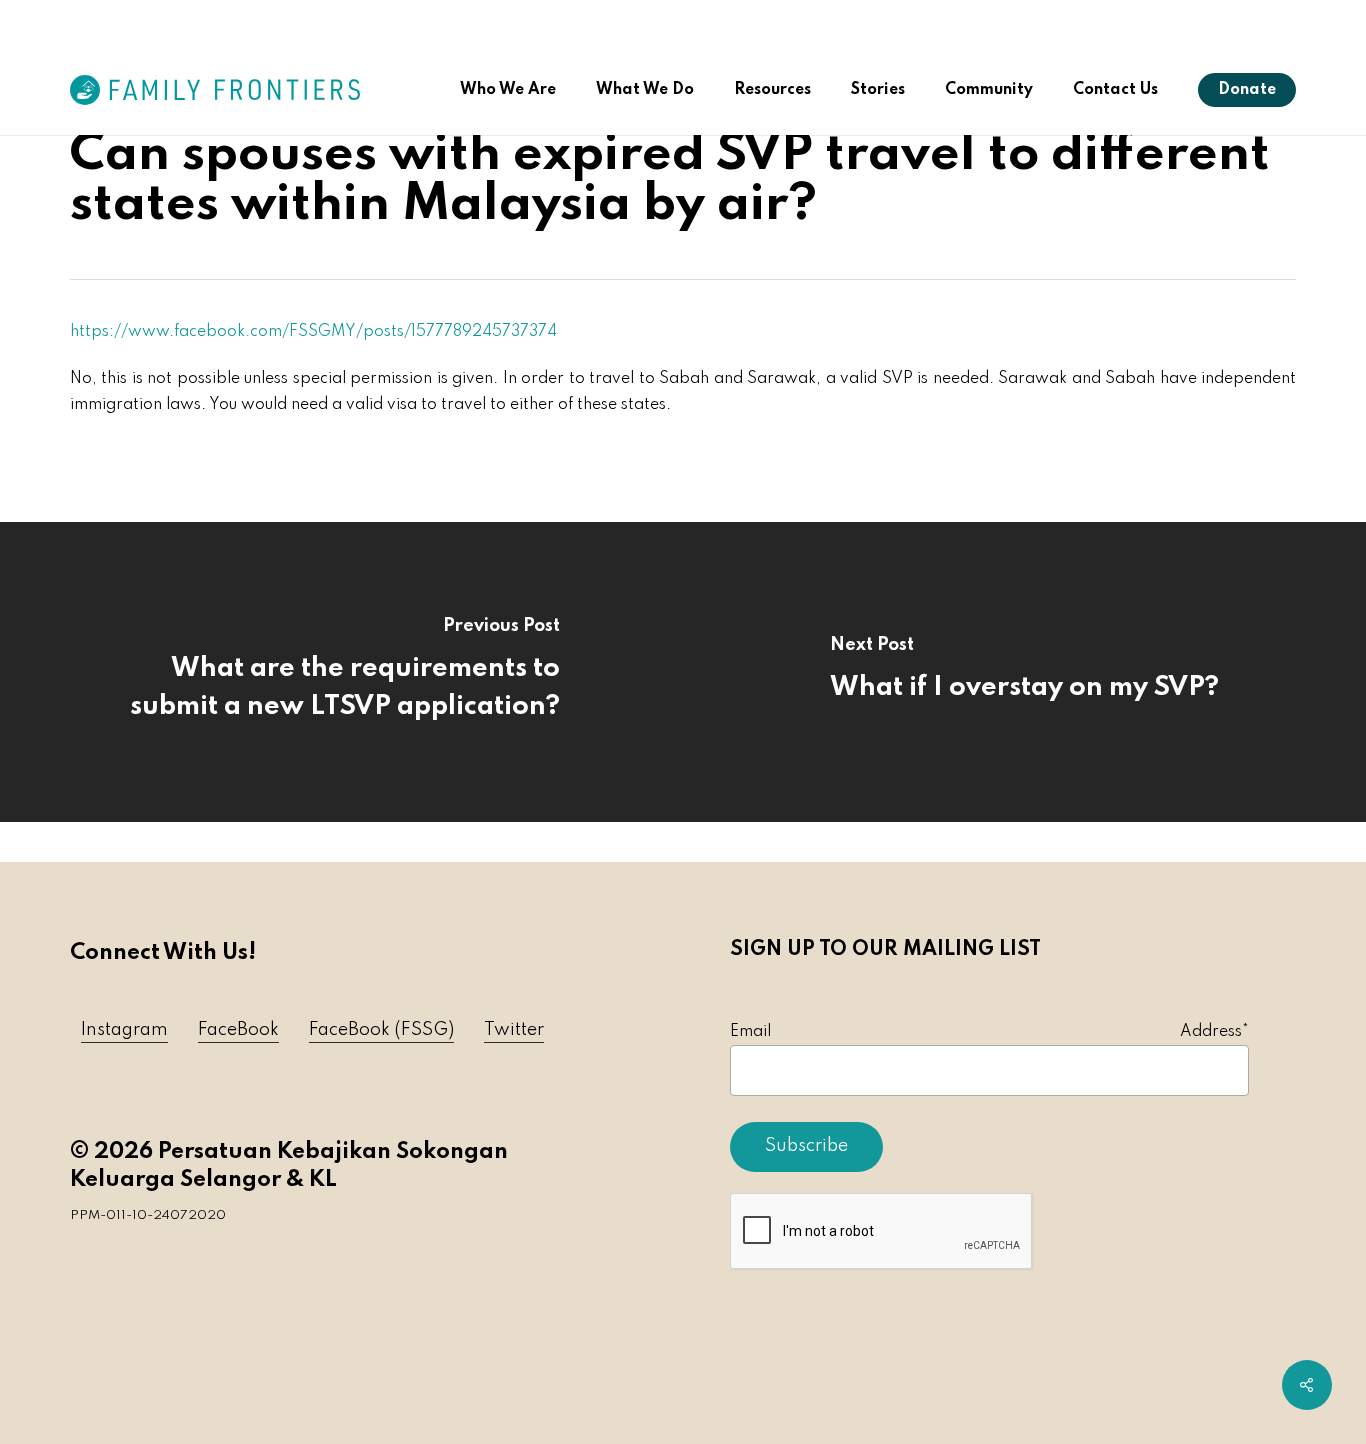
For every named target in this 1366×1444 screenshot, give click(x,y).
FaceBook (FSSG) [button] (381, 1030)
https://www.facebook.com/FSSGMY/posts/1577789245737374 (313, 332)
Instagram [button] (124, 1030)
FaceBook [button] (238, 1030)
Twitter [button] (514, 1030)
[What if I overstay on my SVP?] (1024, 672)
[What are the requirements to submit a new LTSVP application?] (341, 672)
